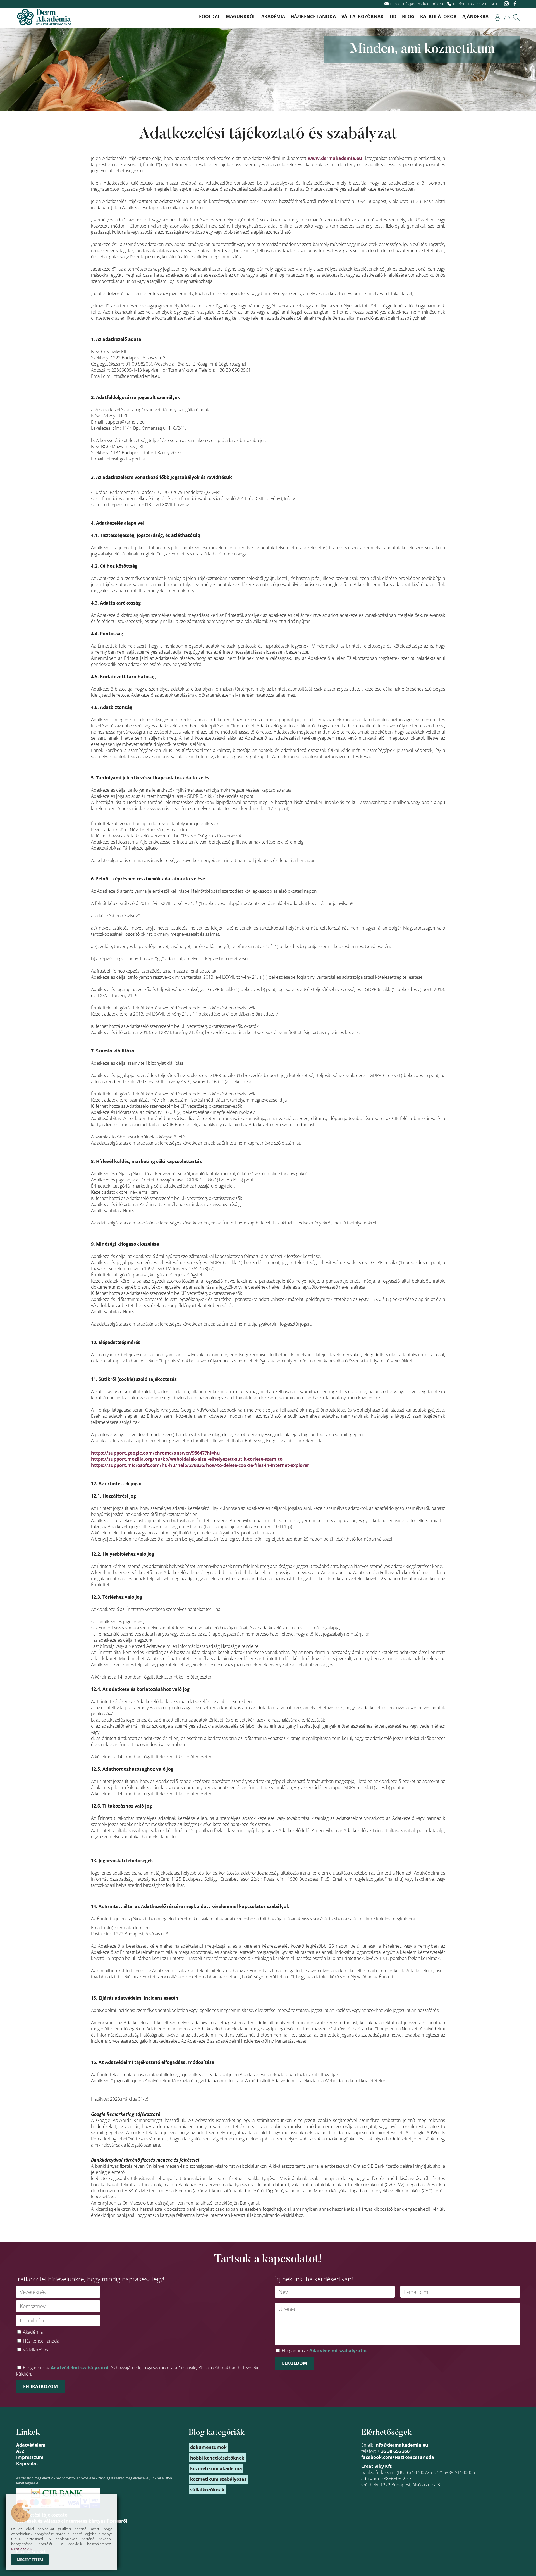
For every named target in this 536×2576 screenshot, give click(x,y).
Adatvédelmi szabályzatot (80, 2368)
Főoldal (210, 16)
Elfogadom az (324, 2351)
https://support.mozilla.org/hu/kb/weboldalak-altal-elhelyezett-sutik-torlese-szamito (187, 1459)
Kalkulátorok (438, 16)
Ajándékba (475, 16)
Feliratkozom (40, 2386)
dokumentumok (208, 2447)
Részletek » (21, 2549)
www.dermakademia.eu (335, 158)
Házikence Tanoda (313, 16)
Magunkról (241, 16)
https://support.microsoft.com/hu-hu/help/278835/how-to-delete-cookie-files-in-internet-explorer (200, 1465)
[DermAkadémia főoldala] (44, 18)
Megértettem (30, 2560)
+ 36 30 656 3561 (395, 2451)
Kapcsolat (27, 2463)
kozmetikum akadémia (216, 2468)
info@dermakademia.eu (423, 4)
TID (393, 16)
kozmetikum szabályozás (218, 2479)
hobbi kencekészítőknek (217, 2458)
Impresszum (30, 2457)
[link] (497, 17)
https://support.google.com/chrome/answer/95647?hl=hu (155, 1453)
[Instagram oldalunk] (507, 4)
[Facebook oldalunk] (515, 4)
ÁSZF (21, 2451)
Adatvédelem (31, 2445)
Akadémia (273, 16)
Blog (408, 16)
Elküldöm (295, 2363)
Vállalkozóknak (362, 16)
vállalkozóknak (207, 2490)
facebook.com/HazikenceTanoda (398, 2457)
